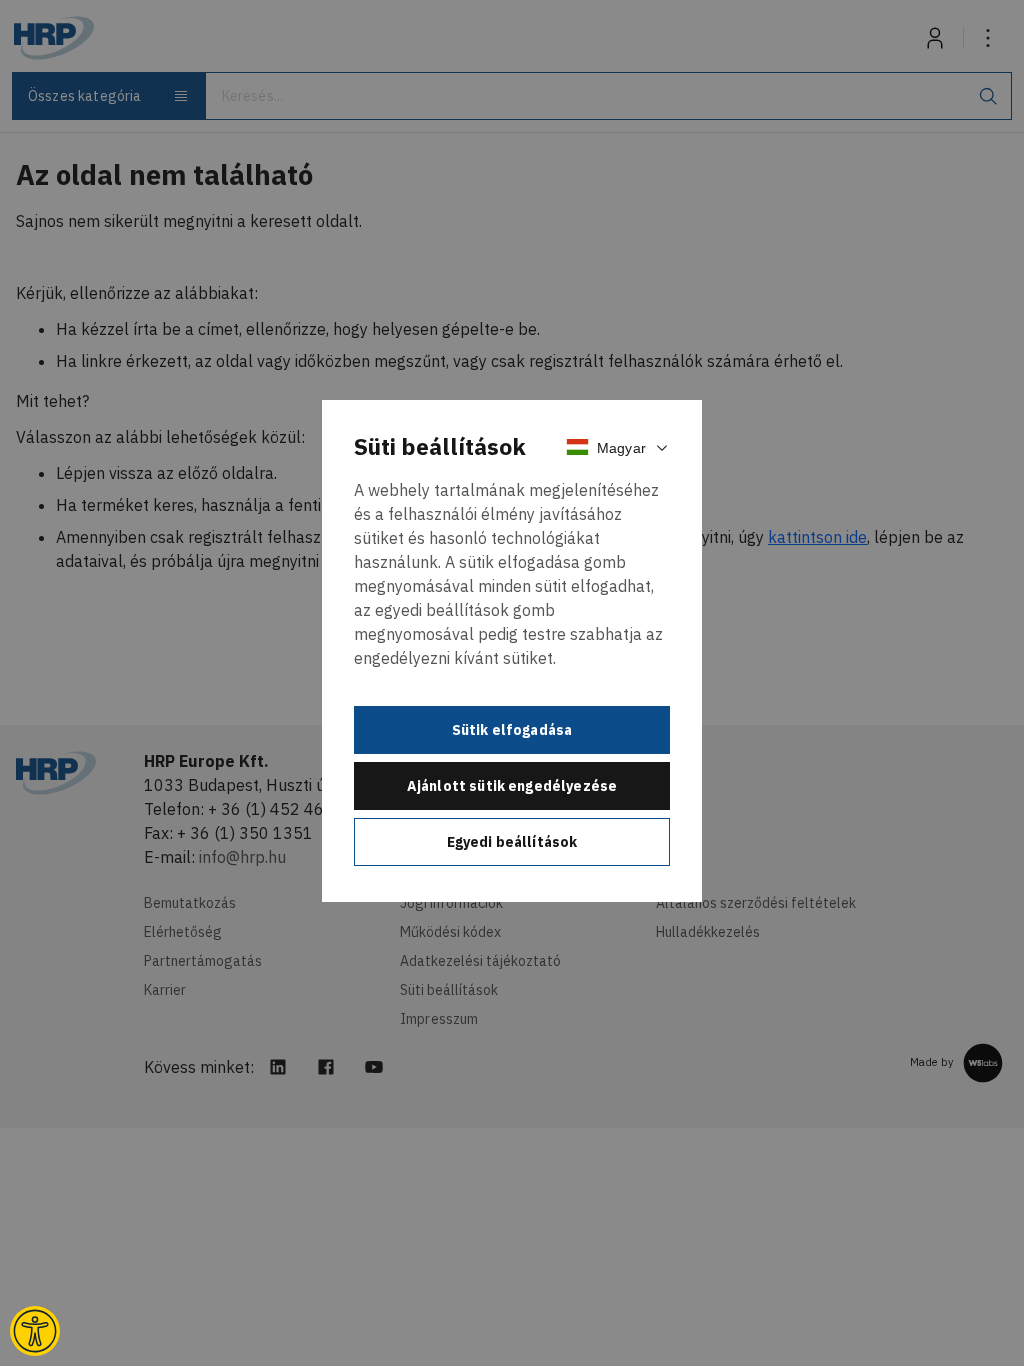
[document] (512, 651)
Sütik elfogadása (512, 730)
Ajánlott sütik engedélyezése (512, 786)
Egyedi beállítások (512, 842)
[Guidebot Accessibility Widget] (35, 1331)
